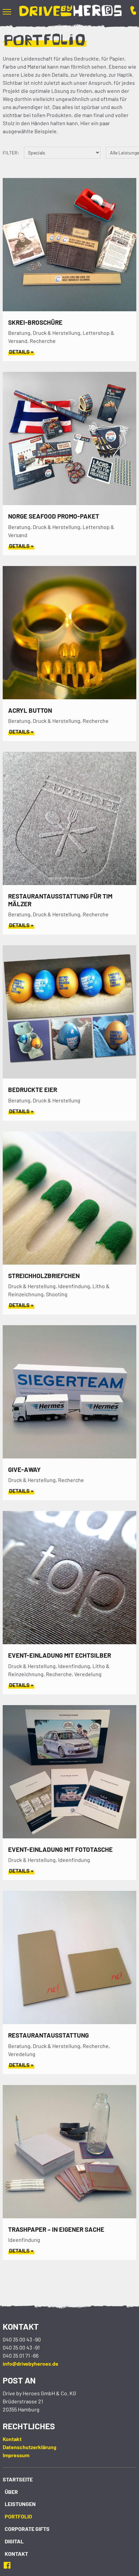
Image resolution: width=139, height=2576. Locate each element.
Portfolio (18, 2516)
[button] (11, 11)
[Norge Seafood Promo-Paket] (69, 503)
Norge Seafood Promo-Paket (54, 516)
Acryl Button (30, 710)
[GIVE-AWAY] (69, 1456)
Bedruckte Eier (33, 1089)
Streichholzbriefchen (44, 1276)
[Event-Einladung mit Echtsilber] (69, 1642)
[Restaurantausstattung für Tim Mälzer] (69, 883)
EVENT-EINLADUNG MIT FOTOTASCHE (60, 1849)
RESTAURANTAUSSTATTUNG (48, 2035)
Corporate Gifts (27, 2529)
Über (11, 2492)
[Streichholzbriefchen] (69, 1262)
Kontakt (12, 2439)
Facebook (9, 2565)
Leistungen (20, 2504)
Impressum (16, 2455)
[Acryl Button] (69, 697)
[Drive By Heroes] (71, 12)
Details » (21, 351)
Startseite (18, 2479)
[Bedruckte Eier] (69, 1076)
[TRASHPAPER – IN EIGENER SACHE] (69, 2216)
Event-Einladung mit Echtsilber (60, 1655)
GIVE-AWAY (24, 1469)
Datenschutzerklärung (30, 2447)
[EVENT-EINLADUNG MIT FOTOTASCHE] (69, 1836)
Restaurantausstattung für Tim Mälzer (60, 900)
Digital (14, 2541)
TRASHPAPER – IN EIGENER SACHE (56, 2229)
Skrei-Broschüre (35, 322)
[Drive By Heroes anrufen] (129, 11)
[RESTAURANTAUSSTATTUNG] (69, 2022)
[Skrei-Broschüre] (69, 309)
